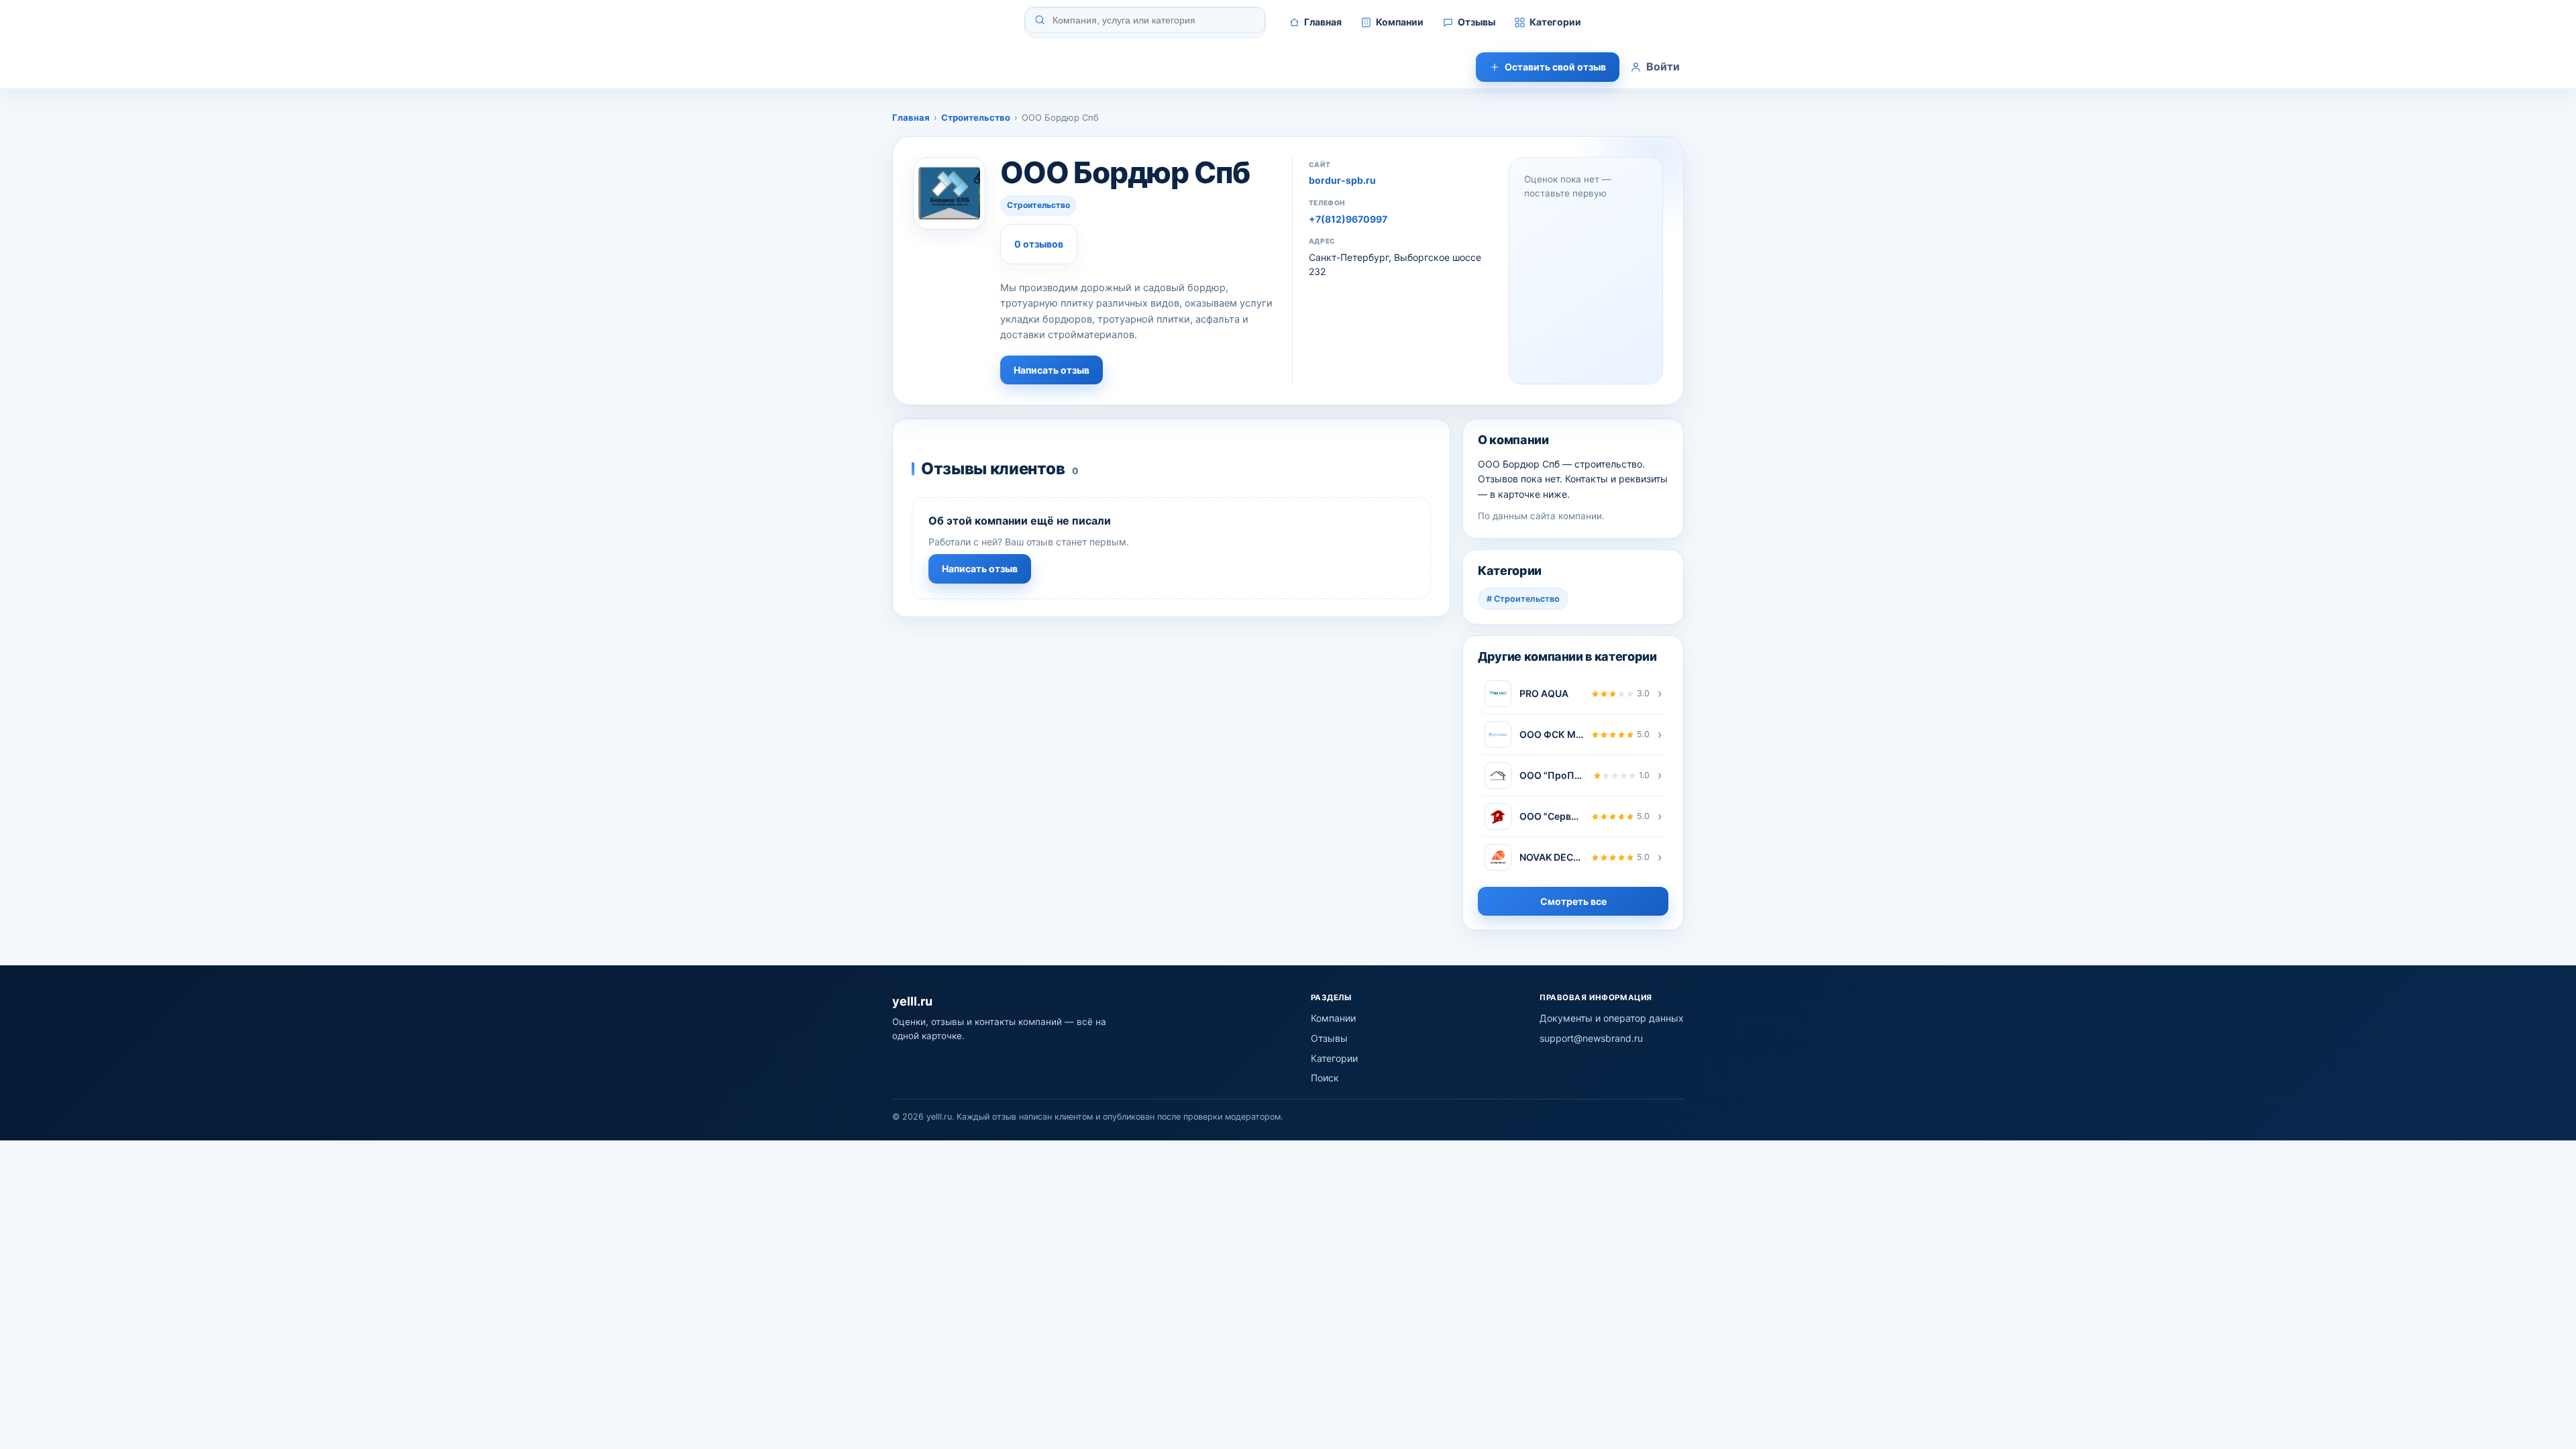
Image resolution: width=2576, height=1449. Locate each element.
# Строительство (1523, 599)
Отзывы (1477, 22)
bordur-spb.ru (1342, 180)
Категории (1555, 22)
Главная (1323, 22)
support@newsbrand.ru (1591, 1038)
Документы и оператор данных (1612, 1018)
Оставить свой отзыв (1555, 67)
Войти (1663, 66)
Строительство (976, 117)
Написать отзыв (1052, 370)
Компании (1400, 22)
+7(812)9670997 (1348, 219)
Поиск (1325, 1078)
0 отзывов (1039, 244)
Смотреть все (1573, 901)
